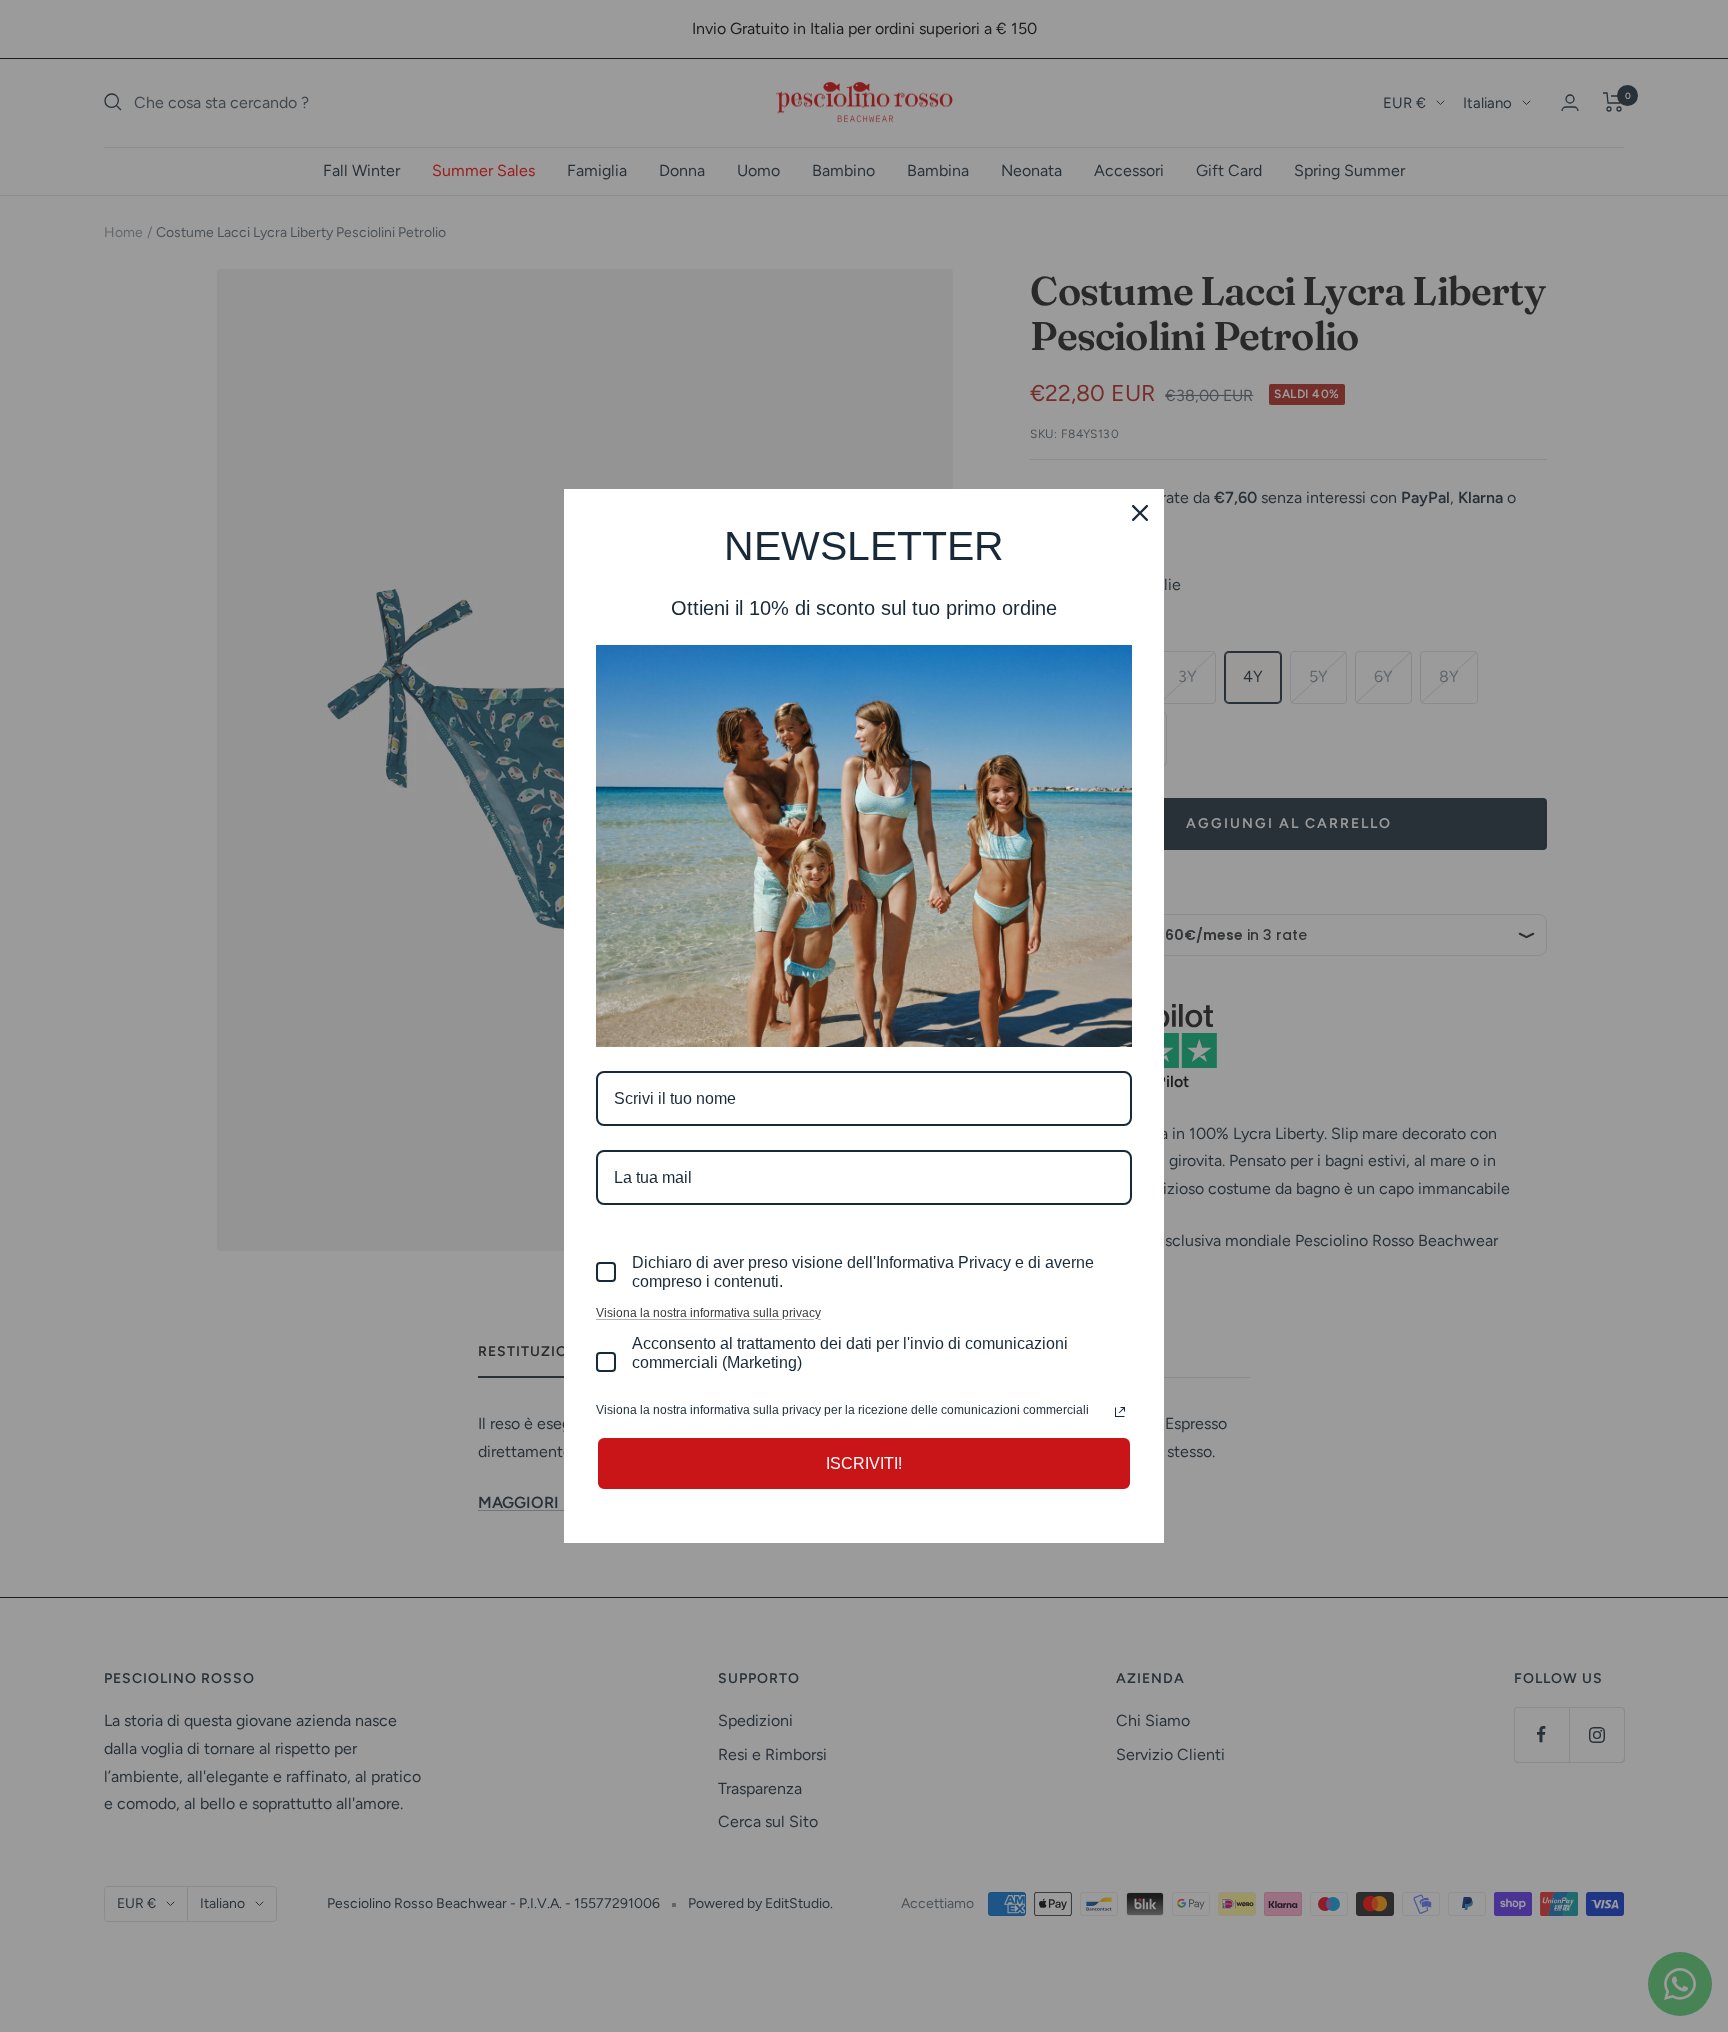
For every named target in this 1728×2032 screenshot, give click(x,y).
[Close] (1140, 513)
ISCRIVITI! (864, 1463)
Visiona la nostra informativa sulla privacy (708, 1313)
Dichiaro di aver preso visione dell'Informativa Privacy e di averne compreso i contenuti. (863, 1272)
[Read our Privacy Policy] (1120, 1412)
